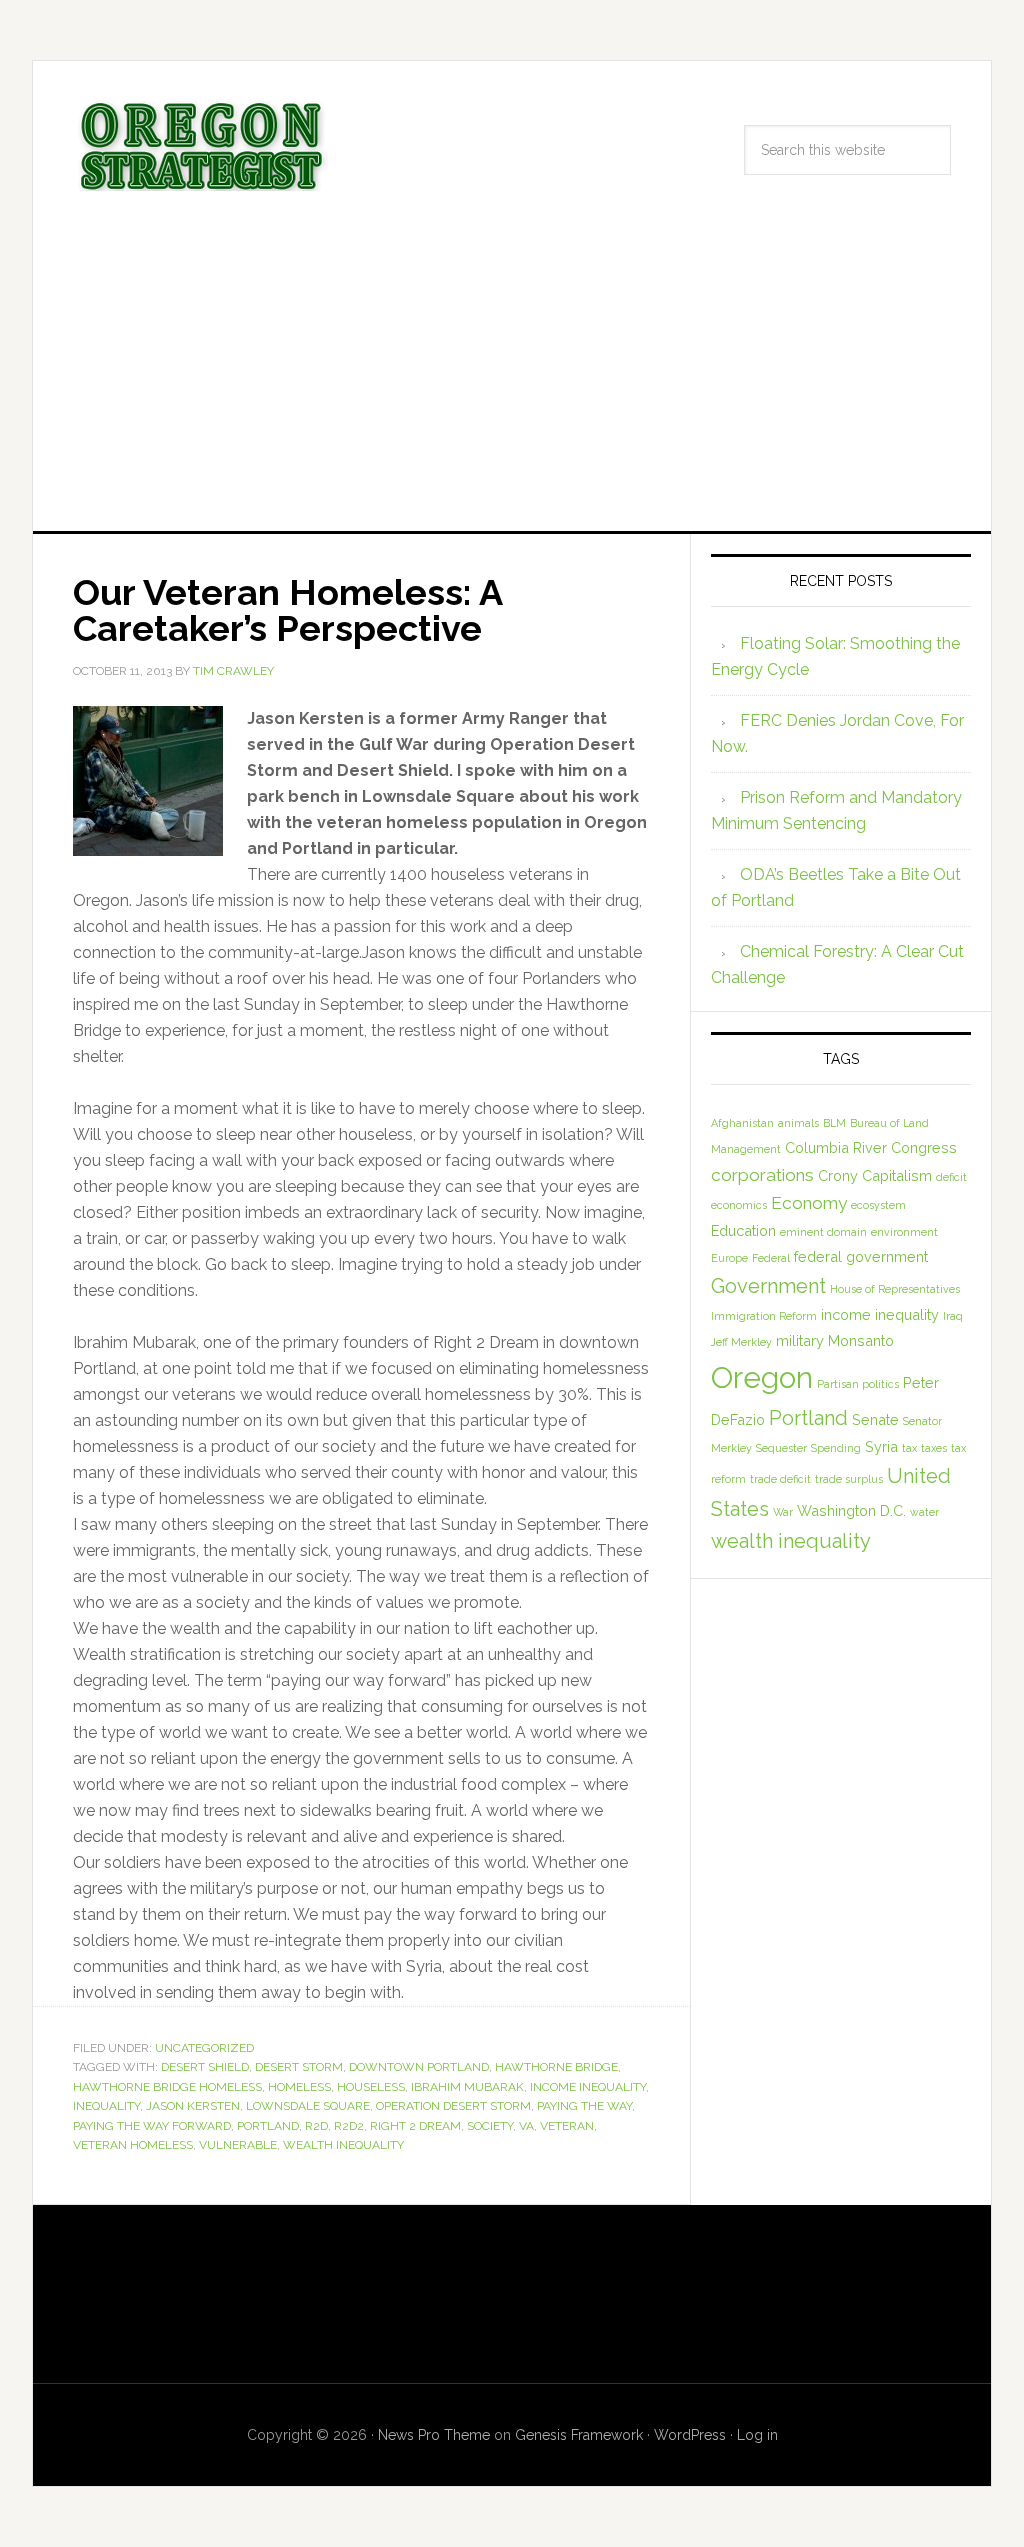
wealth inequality (343, 2145)
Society (490, 2126)
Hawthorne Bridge (556, 2067)
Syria (881, 1446)
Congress (924, 1147)
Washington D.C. (851, 1510)
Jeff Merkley (741, 1342)
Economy (809, 1203)
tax (909, 1448)
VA (526, 2126)
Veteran (567, 2126)
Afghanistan (742, 1123)
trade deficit (780, 1479)
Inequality (106, 2106)
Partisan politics (858, 1384)
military (800, 1340)
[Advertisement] (512, 381)
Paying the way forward (152, 2126)
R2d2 (349, 2126)
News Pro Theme (434, 2435)
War (783, 1512)
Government (768, 1286)
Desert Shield (205, 2067)
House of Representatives (895, 1289)
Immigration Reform (764, 1316)
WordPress (690, 2435)
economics (739, 1205)
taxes (934, 1448)
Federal (771, 1258)
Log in (757, 2435)
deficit (951, 1177)
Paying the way (584, 2106)
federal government (861, 1256)
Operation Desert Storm (453, 2106)
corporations (762, 1175)
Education (743, 1230)
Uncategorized (204, 2048)
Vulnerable (238, 2145)
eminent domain (823, 1232)
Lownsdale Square (308, 2106)
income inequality (588, 2087)
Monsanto (861, 1340)
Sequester (781, 1448)
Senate (875, 1419)
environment (904, 1232)
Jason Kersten (193, 2106)
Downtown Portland (419, 2067)
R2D (316, 2126)
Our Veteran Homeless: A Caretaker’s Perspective (287, 610)
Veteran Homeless (133, 2145)
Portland (268, 2126)
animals (798, 1123)
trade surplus (849, 1479)
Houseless (371, 2087)
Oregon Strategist (203, 146)
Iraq (953, 1316)
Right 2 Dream (415, 2126)
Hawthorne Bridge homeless (167, 2087)
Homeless (299, 2087)
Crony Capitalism (875, 1175)
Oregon (762, 1377)
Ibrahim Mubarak (467, 2087)
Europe (729, 1258)
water (924, 1512)
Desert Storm (299, 2067)
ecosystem (878, 1205)
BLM (834, 1123)
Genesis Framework (579, 2435)
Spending (836, 1448)
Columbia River (836, 1147)
